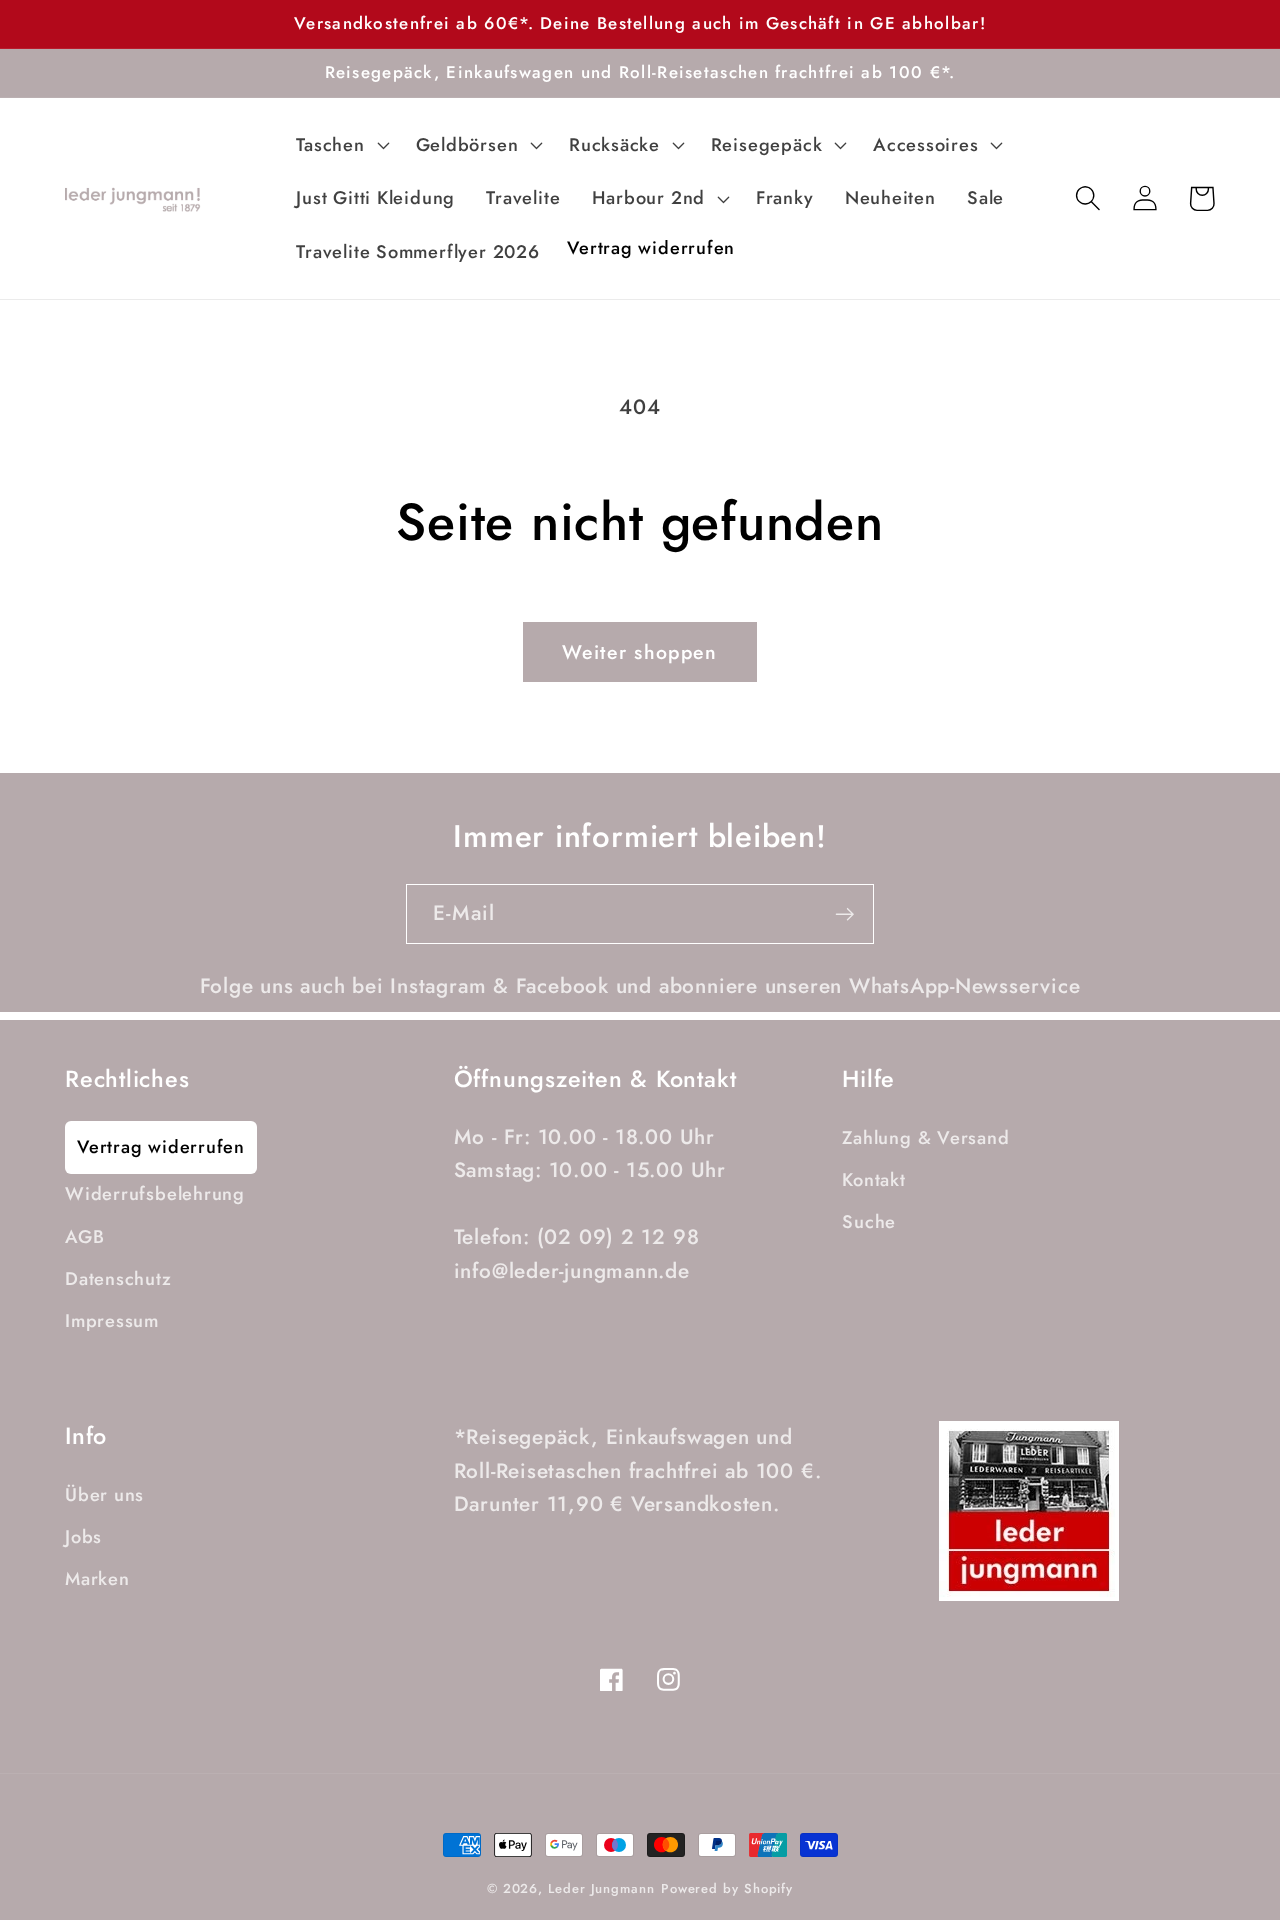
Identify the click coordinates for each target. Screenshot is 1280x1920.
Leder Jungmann (601, 1888)
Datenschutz (118, 1279)
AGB (84, 1237)
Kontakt (873, 1180)
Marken (97, 1579)
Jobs (83, 1537)
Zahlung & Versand (925, 1138)
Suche (869, 1222)
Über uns (104, 1495)
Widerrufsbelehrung (155, 1194)
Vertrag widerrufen (161, 1147)
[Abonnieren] (844, 914)
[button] (340, 145)
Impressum (112, 1321)
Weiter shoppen (639, 652)
